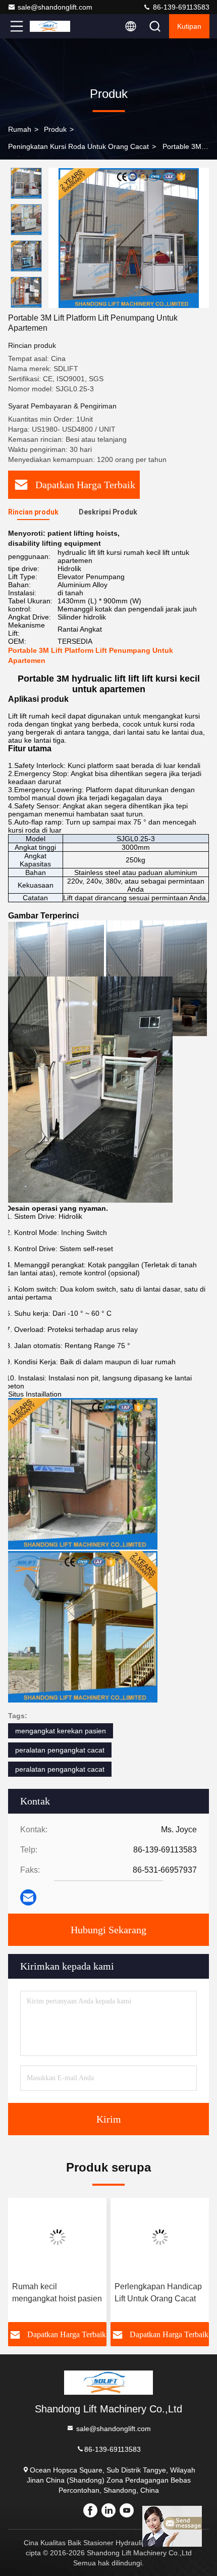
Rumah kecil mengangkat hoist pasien (57, 2292)
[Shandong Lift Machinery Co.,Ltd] (50, 26)
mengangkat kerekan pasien (61, 1731)
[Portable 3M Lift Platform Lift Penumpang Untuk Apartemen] (129, 238)
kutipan (189, 26)
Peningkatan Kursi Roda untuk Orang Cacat (78, 146)
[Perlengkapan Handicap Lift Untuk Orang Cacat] (160, 2237)
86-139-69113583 (180, 7)
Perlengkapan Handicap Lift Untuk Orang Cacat (158, 2292)
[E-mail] (28, 1897)
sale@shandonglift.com (55, 7)
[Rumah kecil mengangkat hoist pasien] (57, 2237)
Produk (55, 129)
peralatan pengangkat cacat (60, 1750)
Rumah (20, 129)
